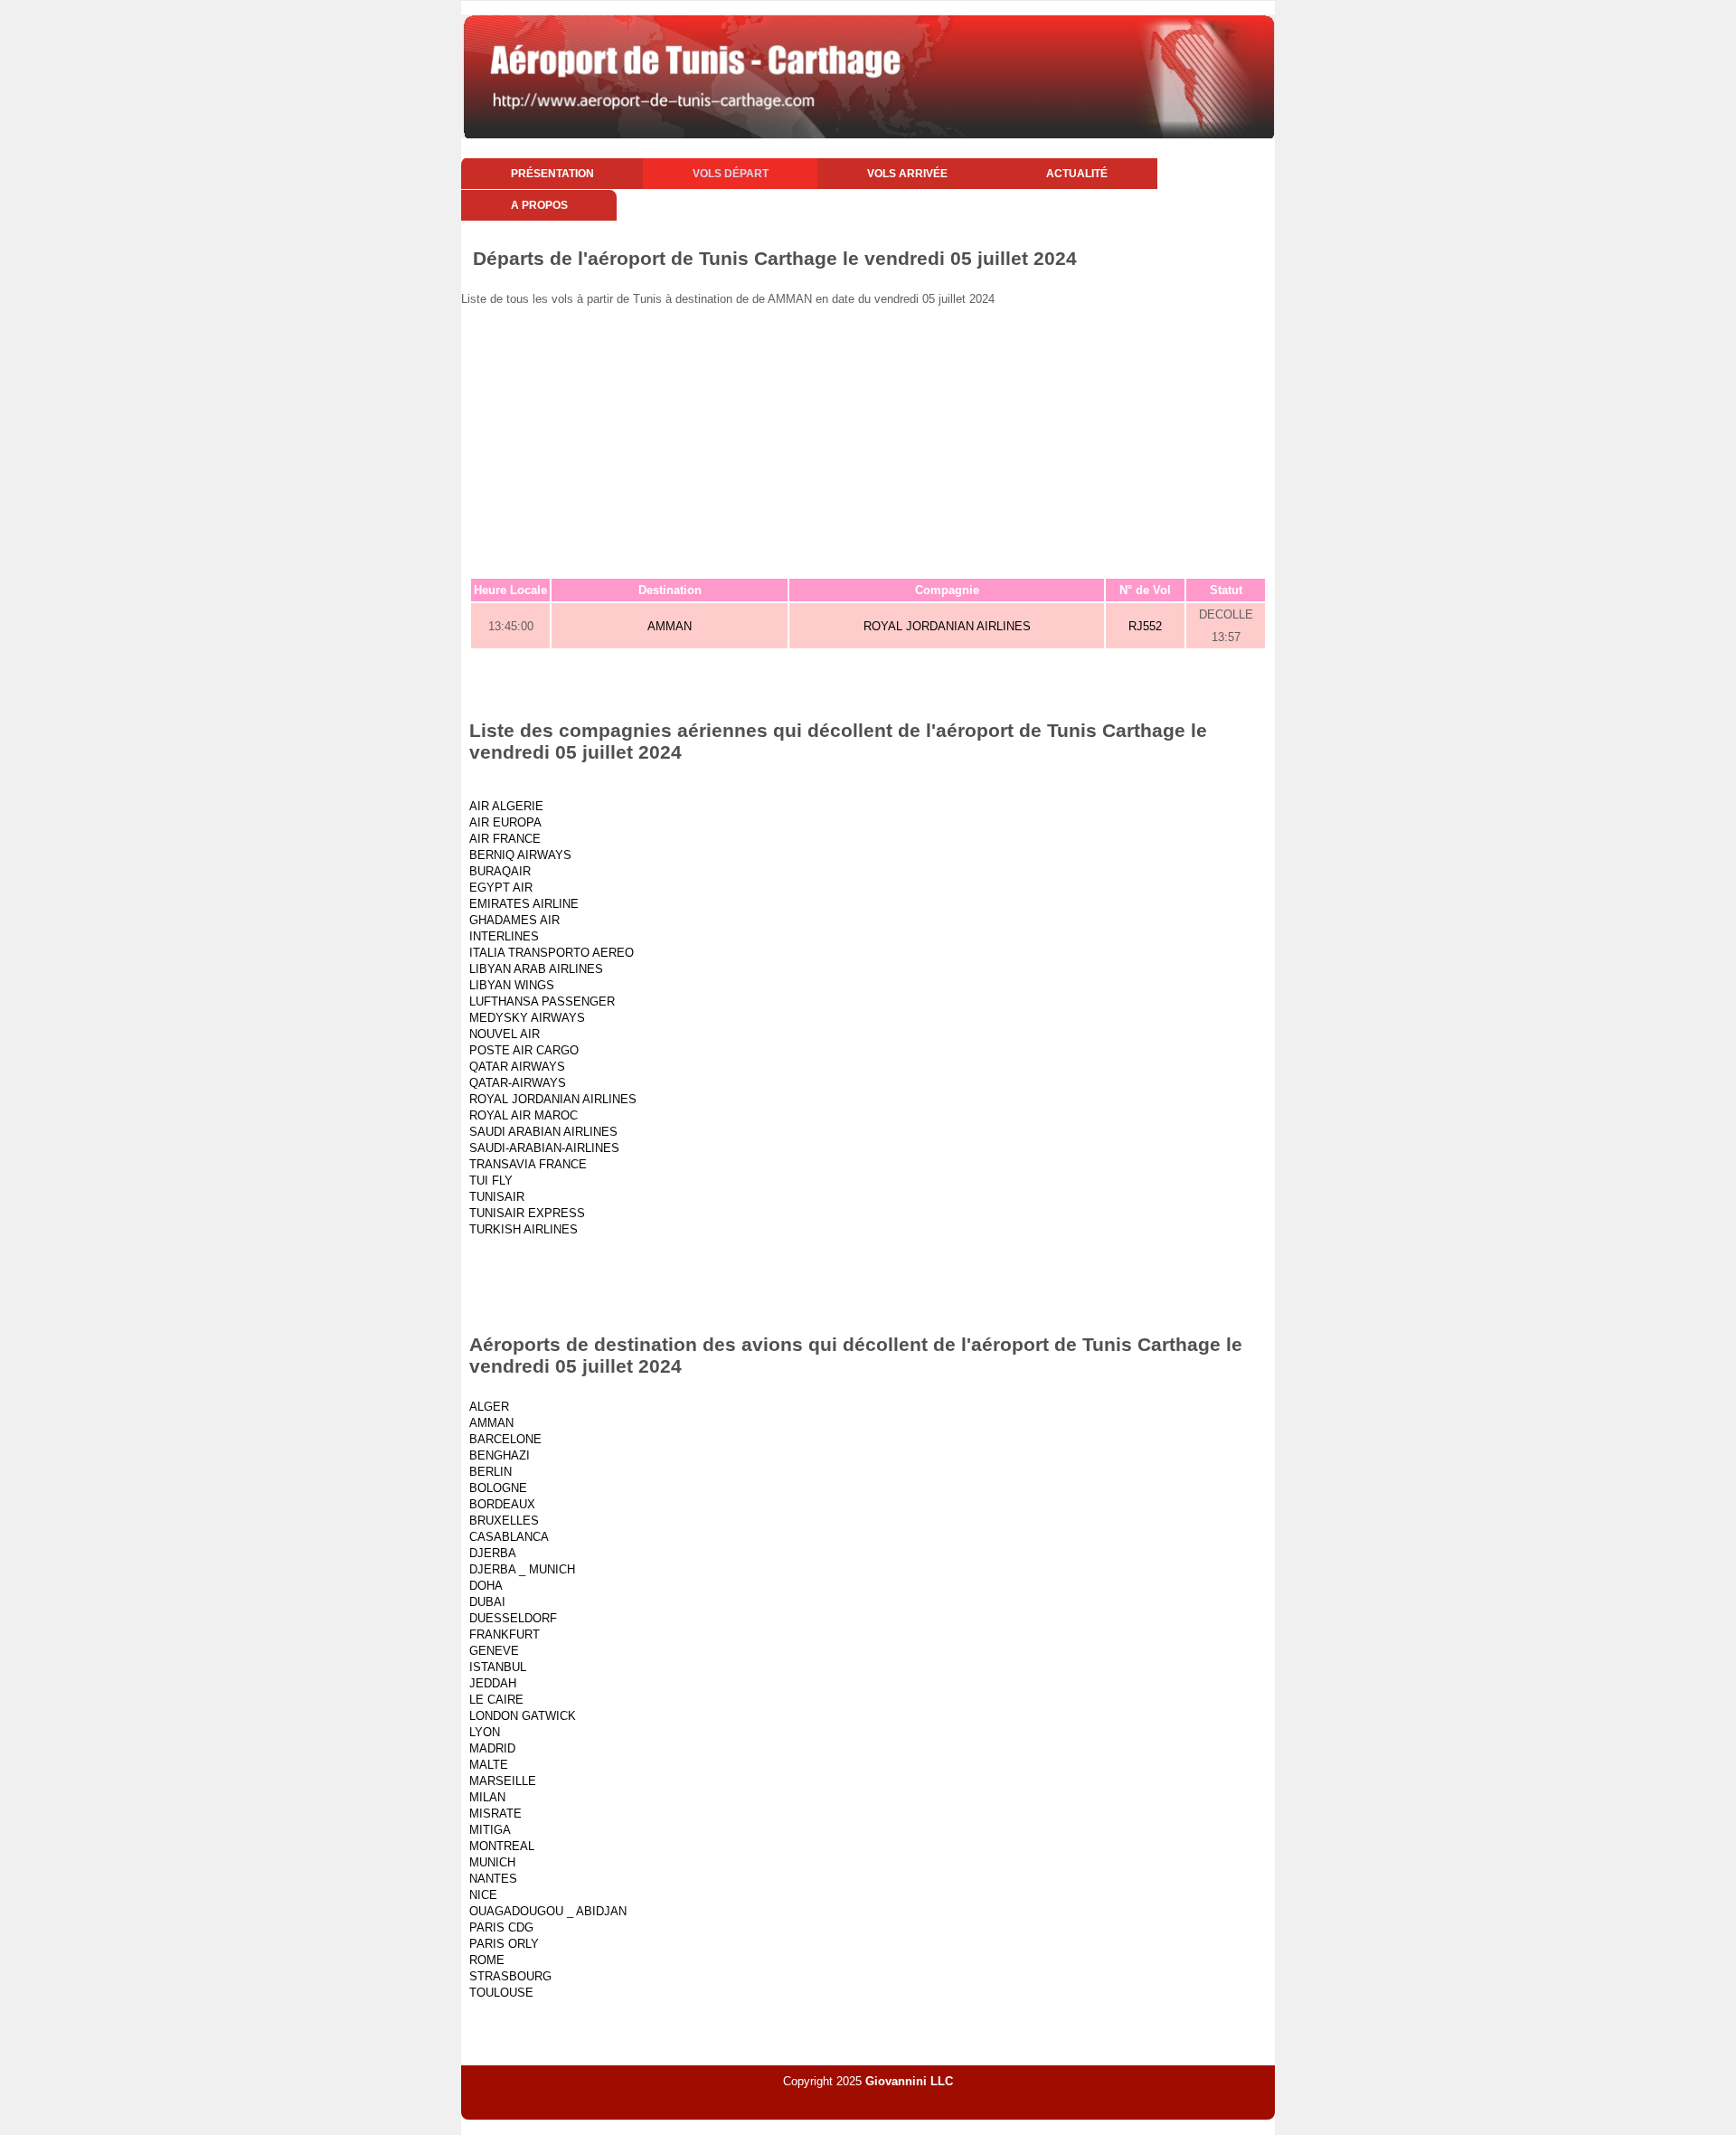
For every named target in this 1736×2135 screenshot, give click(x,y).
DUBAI (487, 1602)
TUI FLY (491, 1181)
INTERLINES (504, 936)
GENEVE (494, 1651)
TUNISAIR (497, 1197)
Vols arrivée (907, 174)
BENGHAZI (500, 1455)
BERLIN (491, 1472)
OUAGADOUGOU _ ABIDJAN (548, 1911)
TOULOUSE (501, 1993)
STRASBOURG (510, 1976)
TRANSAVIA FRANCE (528, 1164)
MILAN (487, 1797)
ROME (487, 1960)
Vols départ (731, 174)
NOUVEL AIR (505, 1034)
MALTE (489, 1765)
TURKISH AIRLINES (524, 1229)
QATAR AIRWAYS (517, 1067)
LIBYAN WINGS (512, 985)
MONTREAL (502, 1846)
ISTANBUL (498, 1667)
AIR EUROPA (505, 822)
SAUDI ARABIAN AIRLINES (543, 1132)
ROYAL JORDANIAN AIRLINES (947, 626)
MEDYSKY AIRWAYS (527, 1018)
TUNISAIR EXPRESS (527, 1213)
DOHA (486, 1586)
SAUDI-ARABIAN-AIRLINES (544, 1148)
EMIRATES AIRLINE (524, 904)
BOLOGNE (498, 1488)
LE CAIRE (496, 1700)
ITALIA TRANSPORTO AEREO (552, 953)
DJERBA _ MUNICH (522, 1569)
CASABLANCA (509, 1537)
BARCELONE (505, 1439)
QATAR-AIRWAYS (518, 1083)
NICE (483, 1895)
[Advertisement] (1004, 441)
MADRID (492, 1748)
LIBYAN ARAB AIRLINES (536, 969)
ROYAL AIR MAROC (524, 1115)
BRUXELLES (504, 1521)
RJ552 (1145, 626)
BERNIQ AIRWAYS (520, 855)
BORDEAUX (502, 1504)
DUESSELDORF (513, 1618)
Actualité (1077, 174)
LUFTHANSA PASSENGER (542, 1001)
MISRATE (495, 1814)
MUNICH (492, 1862)
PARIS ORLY (504, 1944)
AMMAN (670, 626)
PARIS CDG (501, 1927)
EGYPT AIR (501, 888)
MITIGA (490, 1830)
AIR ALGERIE (506, 806)
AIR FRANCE (505, 839)
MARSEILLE (503, 1781)
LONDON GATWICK (523, 1716)
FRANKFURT (505, 1634)
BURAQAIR (500, 871)
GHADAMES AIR (514, 920)
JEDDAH (493, 1683)
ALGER (489, 1407)
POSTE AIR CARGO (524, 1050)
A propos (539, 205)
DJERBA (493, 1553)
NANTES (493, 1879)
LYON (485, 1732)
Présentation (552, 174)
